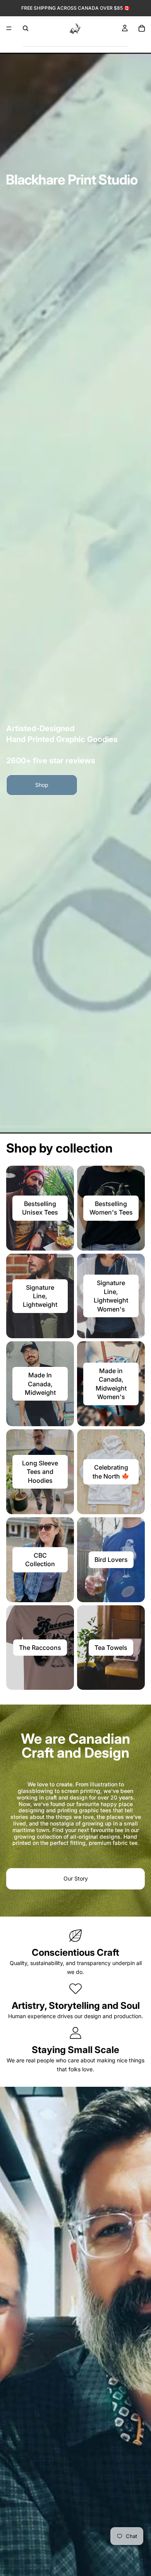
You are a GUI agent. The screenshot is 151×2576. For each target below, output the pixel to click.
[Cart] (142, 28)
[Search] (26, 28)
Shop (42, 785)
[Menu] (9, 28)
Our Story (76, 1878)
